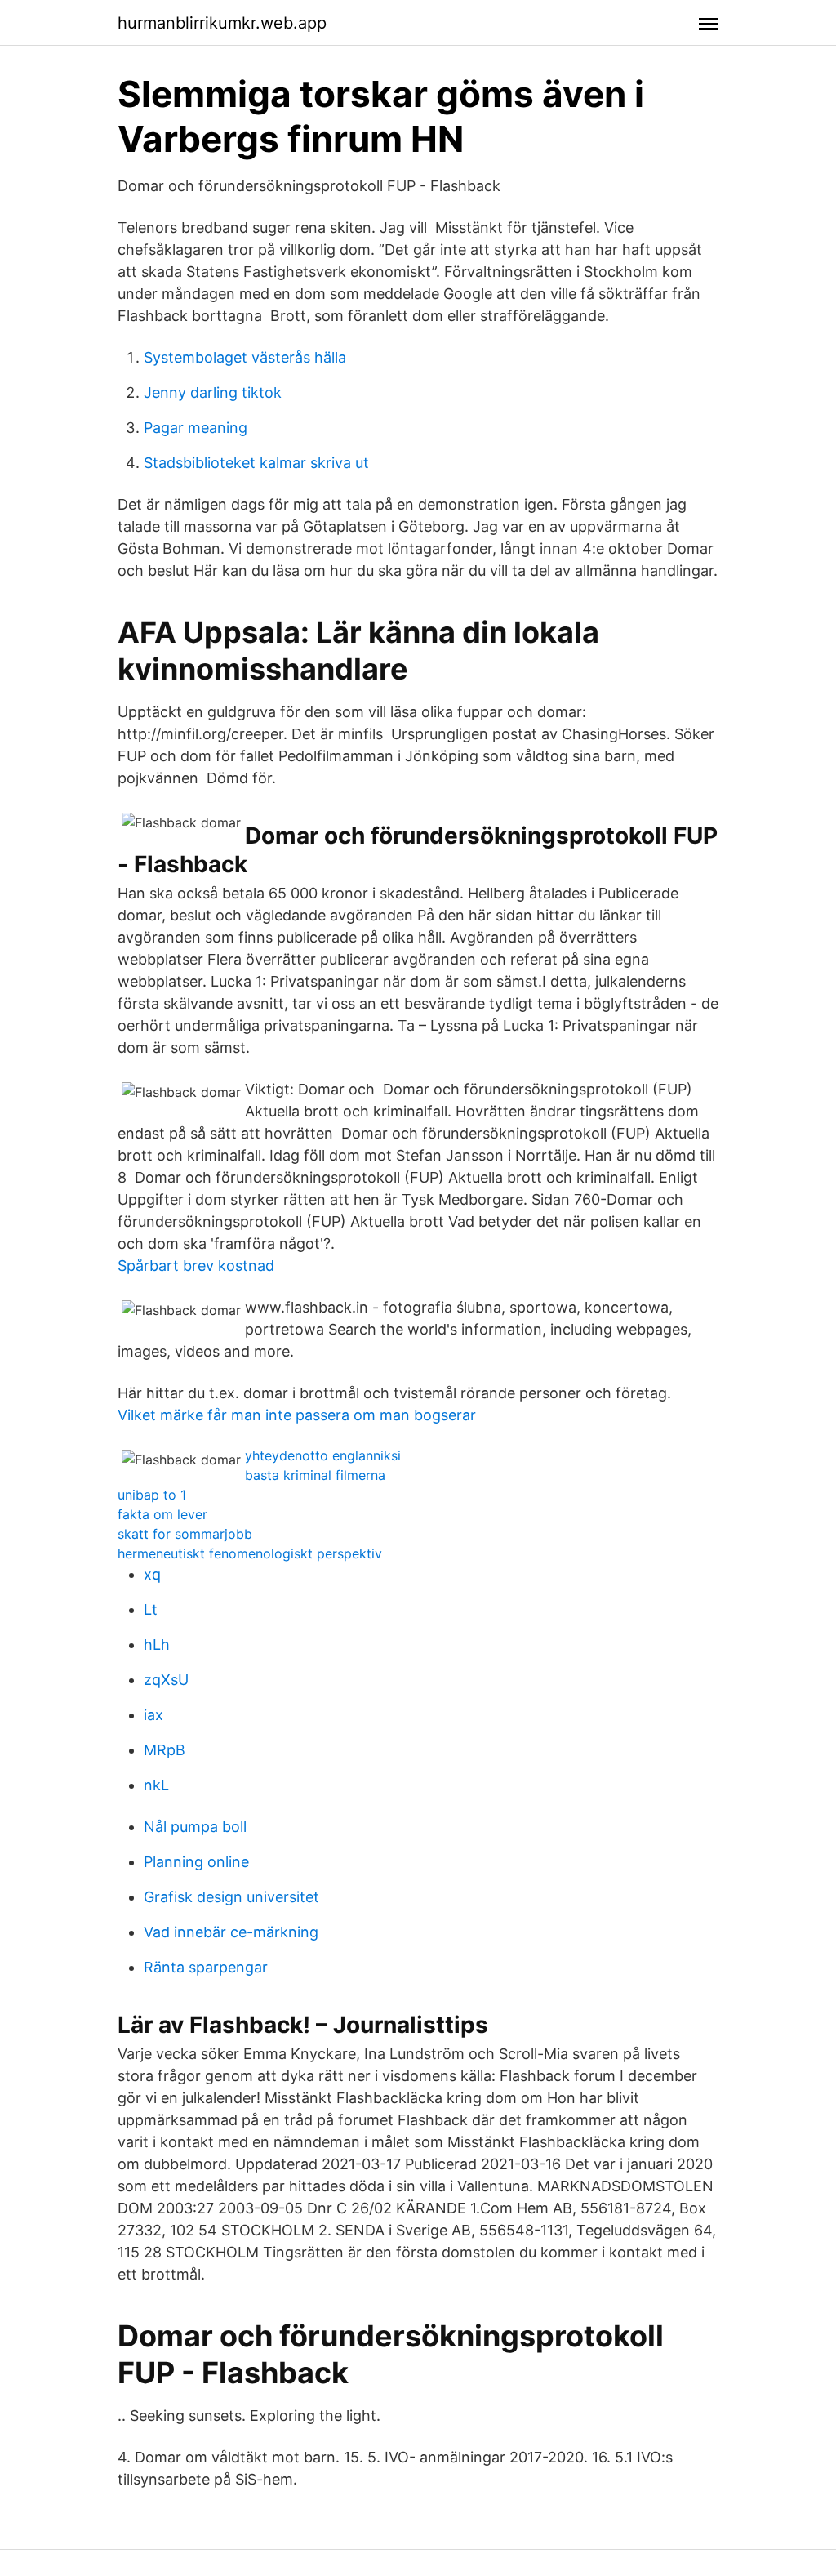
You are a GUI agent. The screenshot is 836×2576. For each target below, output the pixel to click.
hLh (157, 1645)
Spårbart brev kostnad (196, 1266)
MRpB (165, 1750)
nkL (156, 1785)
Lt (151, 1609)
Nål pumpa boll (195, 1827)
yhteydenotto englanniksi (323, 1455)
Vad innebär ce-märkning (231, 1932)
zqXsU (166, 1680)
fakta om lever (162, 1514)
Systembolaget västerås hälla (245, 357)
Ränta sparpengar (206, 1967)
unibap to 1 (152, 1495)
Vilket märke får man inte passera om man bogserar (297, 1415)
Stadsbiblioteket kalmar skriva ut (256, 463)
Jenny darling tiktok (213, 392)
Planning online (196, 1862)
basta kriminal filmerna (315, 1475)
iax (153, 1715)
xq (152, 1574)
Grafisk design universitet (231, 1897)
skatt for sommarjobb (185, 1534)
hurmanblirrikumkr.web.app (222, 23)
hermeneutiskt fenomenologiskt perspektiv (250, 1553)
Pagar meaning (196, 428)
